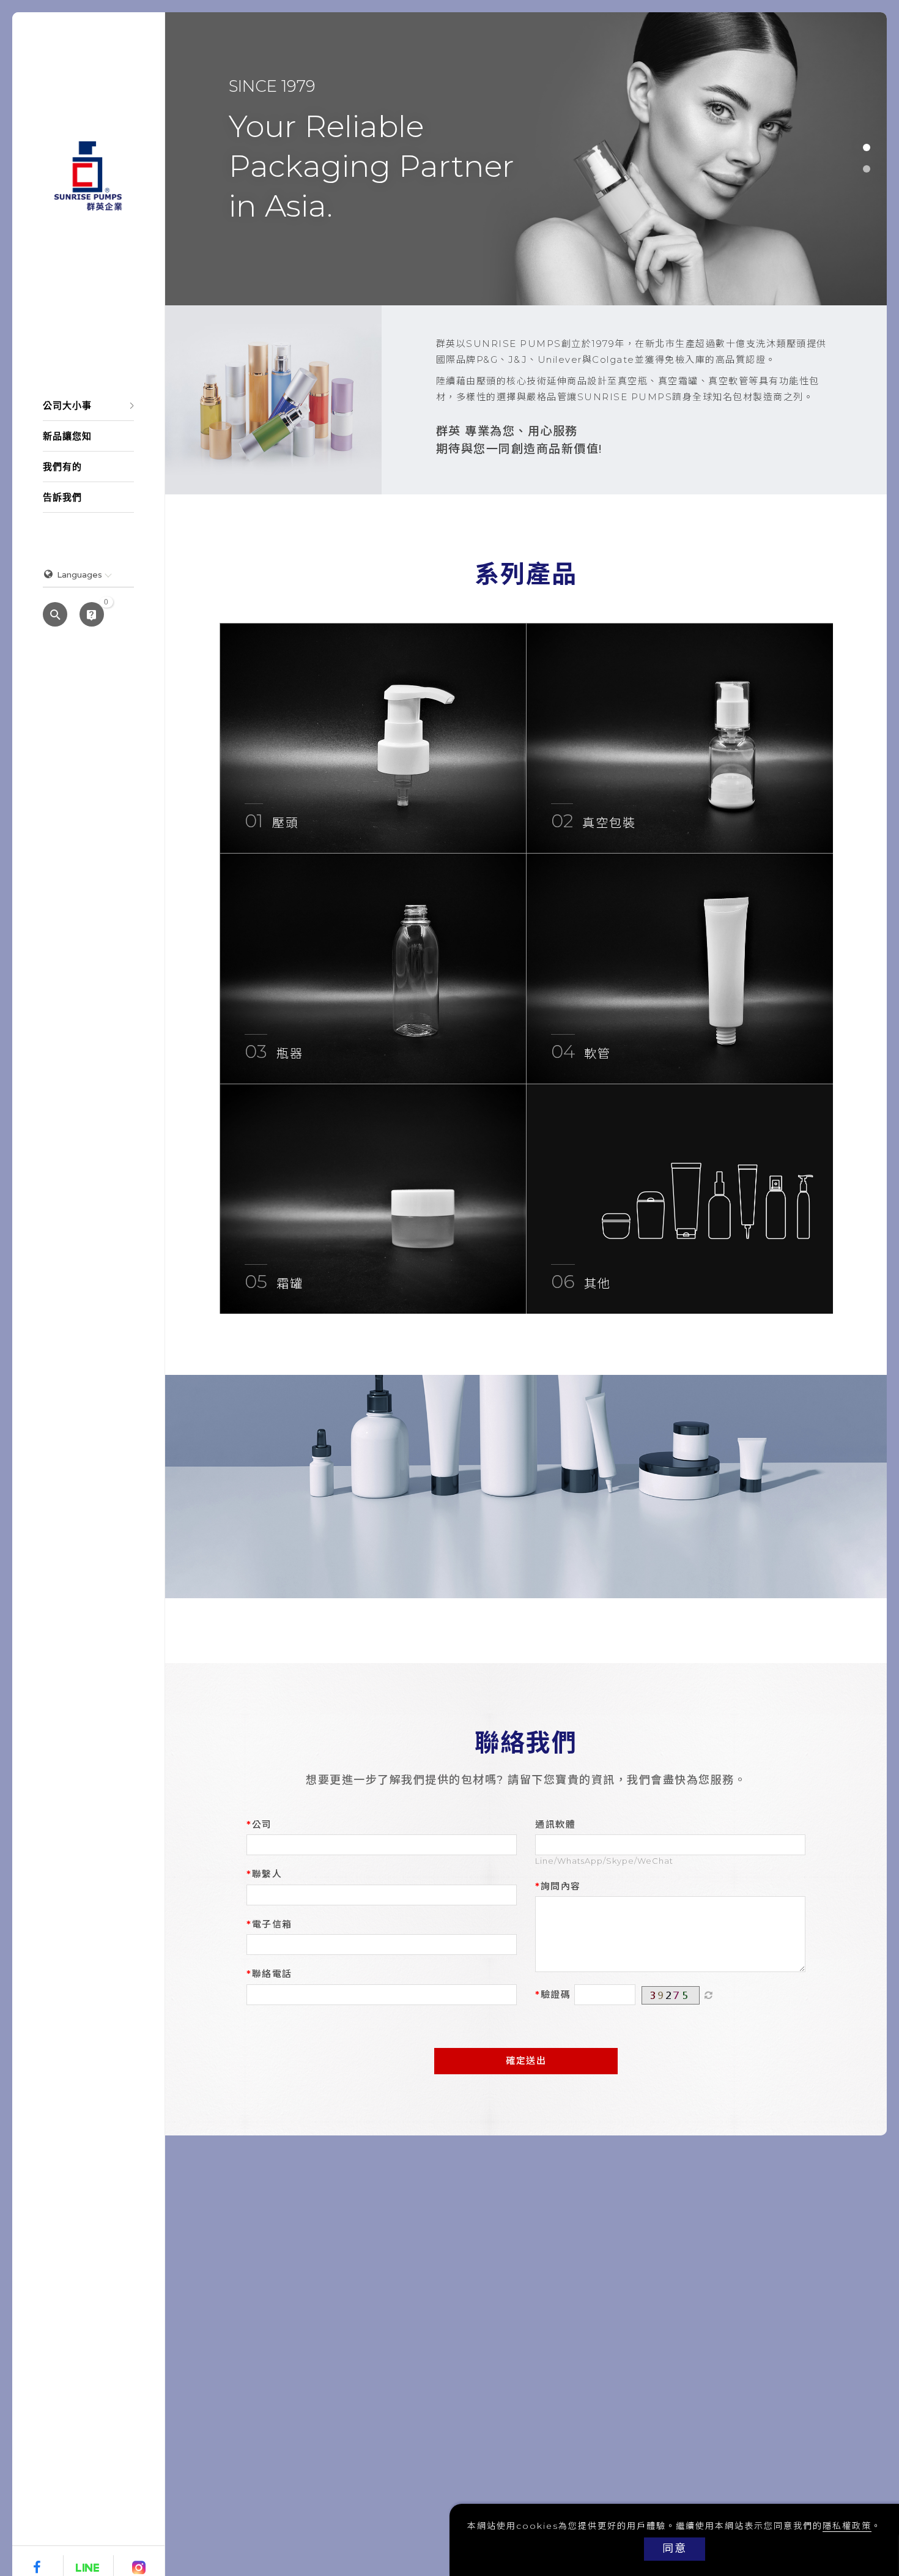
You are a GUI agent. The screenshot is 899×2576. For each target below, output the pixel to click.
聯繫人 (267, 1874)
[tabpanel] (526, 159)
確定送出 (526, 2060)
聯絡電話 (272, 1974)
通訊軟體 (555, 1824)
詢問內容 (561, 1886)
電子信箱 (272, 1924)
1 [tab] (867, 147)
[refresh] (709, 1995)
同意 (675, 2548)
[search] (55, 616)
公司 (262, 1824)
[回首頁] (88, 176)
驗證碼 (556, 1994)
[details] (373, 738)
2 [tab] (867, 169)
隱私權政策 (847, 2526)
